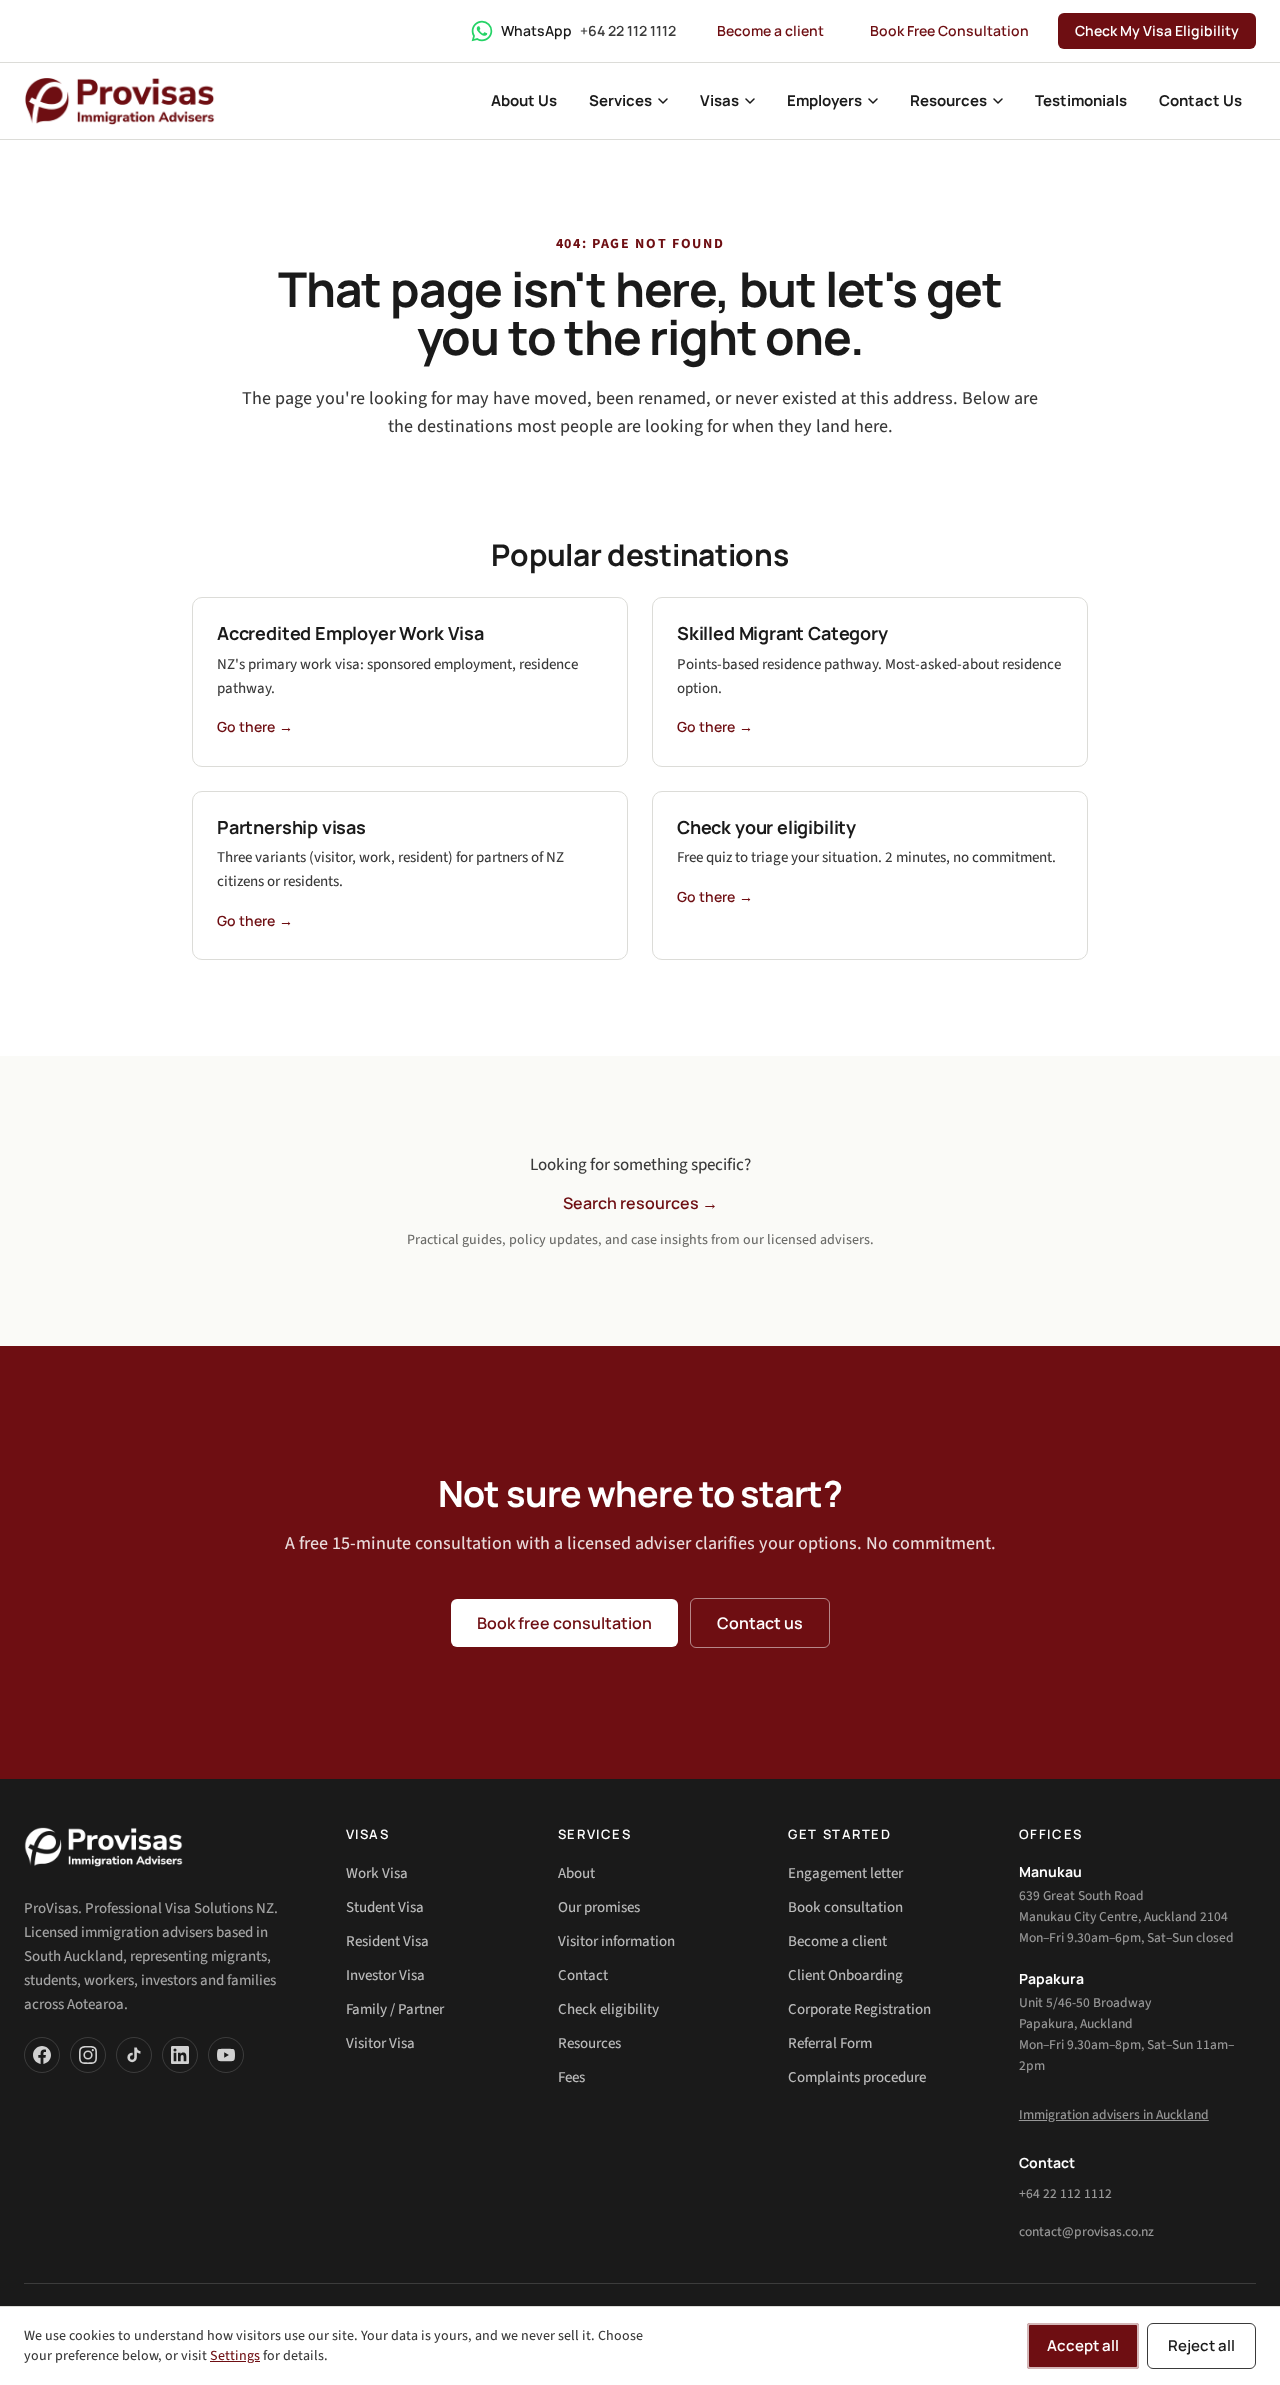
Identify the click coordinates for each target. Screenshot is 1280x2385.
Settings (235, 2356)
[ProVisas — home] (119, 101)
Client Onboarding (845, 1975)
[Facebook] (42, 2055)
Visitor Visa (380, 2043)
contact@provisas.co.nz (1086, 2231)
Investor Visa (385, 1975)
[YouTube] (226, 2055)
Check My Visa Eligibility (1157, 30)
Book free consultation (564, 1623)
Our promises (599, 1907)
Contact (583, 1975)
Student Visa (385, 1907)
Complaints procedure (857, 2077)
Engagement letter (845, 1873)
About (576, 1873)
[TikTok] (134, 2055)
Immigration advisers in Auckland (1114, 2114)
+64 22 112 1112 (1065, 2193)
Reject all (1201, 2345)
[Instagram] (88, 2055)
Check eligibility (608, 2009)
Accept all (1083, 2345)
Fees (571, 2077)
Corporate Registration (859, 2009)
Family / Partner (395, 2009)
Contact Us (1200, 100)
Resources (589, 2043)
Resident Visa (387, 1941)
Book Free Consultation (949, 30)
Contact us (760, 1623)
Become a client (770, 30)
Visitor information (616, 1941)
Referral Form (830, 2043)
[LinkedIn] (180, 2055)
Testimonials (1081, 100)
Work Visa (377, 1873)
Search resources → (640, 1203)
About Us (524, 100)
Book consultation (845, 1907)
